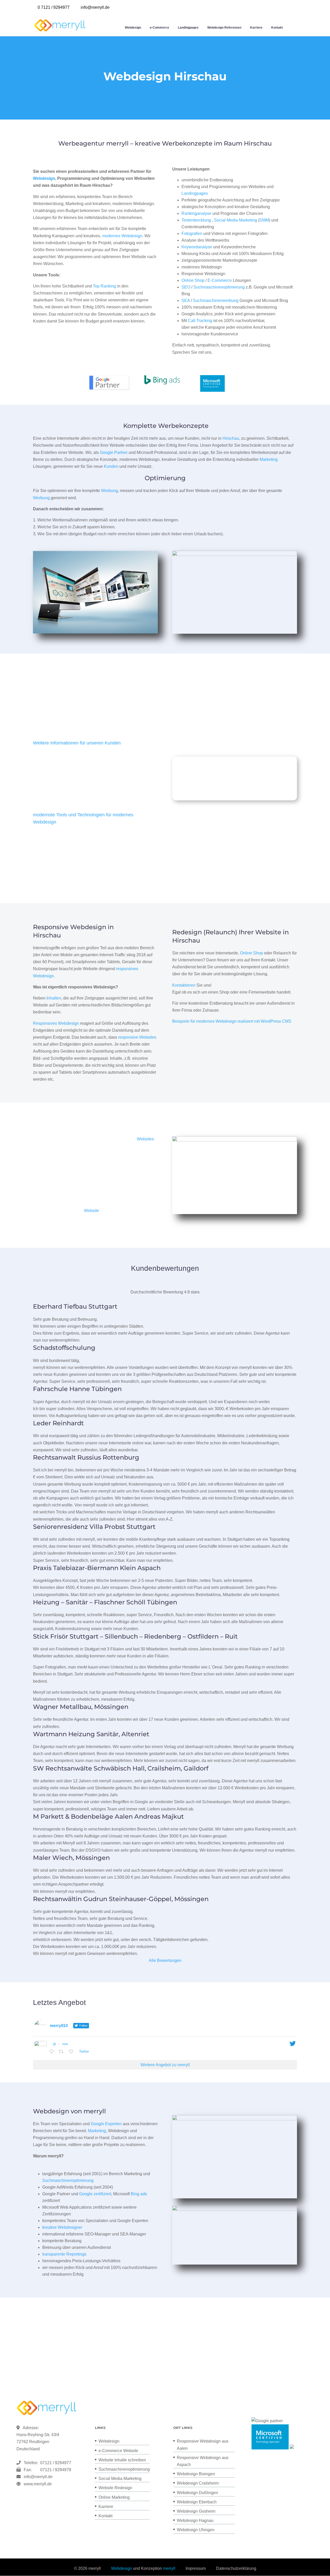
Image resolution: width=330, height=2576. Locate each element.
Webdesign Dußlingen (197, 2493)
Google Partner (114, 452)
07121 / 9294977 (55, 2463)
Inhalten (54, 998)
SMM (264, 220)
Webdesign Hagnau (195, 2520)
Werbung (109, 491)
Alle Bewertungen (165, 1960)
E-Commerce (220, 280)
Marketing (269, 459)
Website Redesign (115, 2488)
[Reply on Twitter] (53, 2052)
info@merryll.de (38, 2477)
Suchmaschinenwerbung (216, 300)
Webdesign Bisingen (196, 2474)
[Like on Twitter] (73, 2052)
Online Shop (193, 280)
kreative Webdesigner (62, 2227)
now (65, 2044)
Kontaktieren (184, 985)
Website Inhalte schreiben (122, 2460)
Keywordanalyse (197, 247)
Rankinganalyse (196, 213)
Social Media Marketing (236, 220)
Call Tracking (200, 321)
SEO (186, 287)
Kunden (111, 466)
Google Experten (106, 2124)
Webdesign (133, 28)
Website (92, 1211)
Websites (145, 1139)
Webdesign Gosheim (196, 2511)
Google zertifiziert (95, 2194)
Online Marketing (114, 2497)
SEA (186, 300)
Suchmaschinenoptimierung (219, 287)
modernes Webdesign (122, 236)
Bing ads (139, 2194)
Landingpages (188, 28)
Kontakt (277, 28)
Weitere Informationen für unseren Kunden (77, 743)
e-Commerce (159, 28)
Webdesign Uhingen (196, 2530)
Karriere (256, 28)
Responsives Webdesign (56, 1023)
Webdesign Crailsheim (198, 2483)
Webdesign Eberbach (197, 2502)
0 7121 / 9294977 (54, 7)
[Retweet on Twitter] (63, 2052)
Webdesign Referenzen (224, 28)
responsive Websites (137, 1037)
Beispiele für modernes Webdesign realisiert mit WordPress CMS (232, 1021)
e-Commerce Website (118, 2451)
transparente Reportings (64, 2254)
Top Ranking (104, 286)
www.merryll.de (38, 2484)
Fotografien (192, 234)
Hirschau (231, 438)
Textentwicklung (196, 220)
